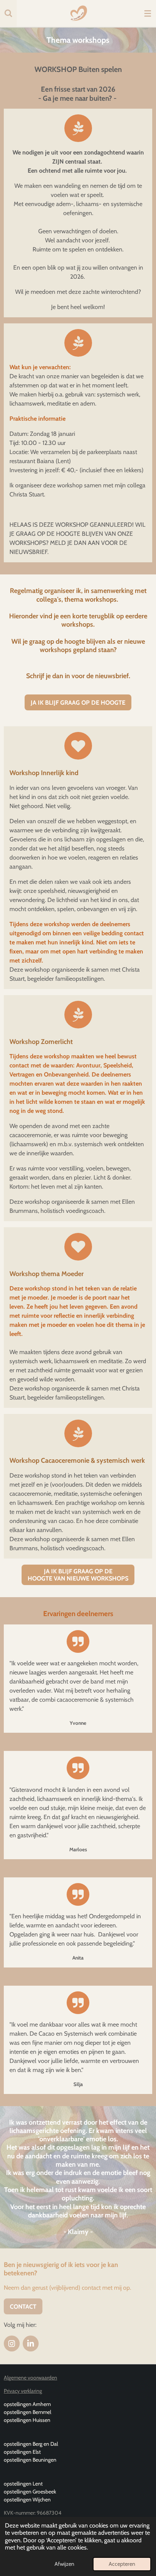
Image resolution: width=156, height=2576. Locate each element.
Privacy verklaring (23, 2391)
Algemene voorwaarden (30, 2378)
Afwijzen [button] (64, 2564)
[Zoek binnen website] (8, 13)
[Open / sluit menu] (148, 13)
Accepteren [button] (122, 2564)
